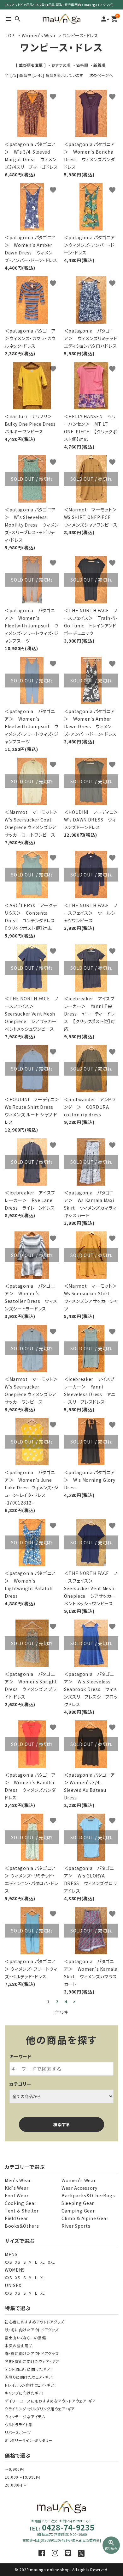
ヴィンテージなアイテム (25, 2417)
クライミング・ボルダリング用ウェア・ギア (40, 2409)
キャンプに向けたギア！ (24, 2393)
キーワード (20, 2056)
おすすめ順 (61, 65)
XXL (51, 2262)
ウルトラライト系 (19, 2424)
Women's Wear (39, 35)
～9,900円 (14, 2469)
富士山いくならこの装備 (25, 2338)
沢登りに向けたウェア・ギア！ (29, 2377)
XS (18, 2262)
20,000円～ (16, 2485)
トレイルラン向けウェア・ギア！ (31, 2385)
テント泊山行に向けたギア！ (29, 2369)
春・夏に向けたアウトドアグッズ (32, 2353)
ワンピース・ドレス (80, 35)
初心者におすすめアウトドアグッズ (34, 2322)
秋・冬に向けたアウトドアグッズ (32, 2330)
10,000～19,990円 (22, 2477)
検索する (61, 2124)
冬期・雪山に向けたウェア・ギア (32, 2361)
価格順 (82, 65)
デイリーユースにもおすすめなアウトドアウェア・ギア (50, 2401)
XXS (8, 2262)
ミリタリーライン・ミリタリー (29, 2440)
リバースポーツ (18, 2432)
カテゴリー (20, 2084)
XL (43, 2262)
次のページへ (101, 75)
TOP (10, 35)
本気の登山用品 (19, 2345)
